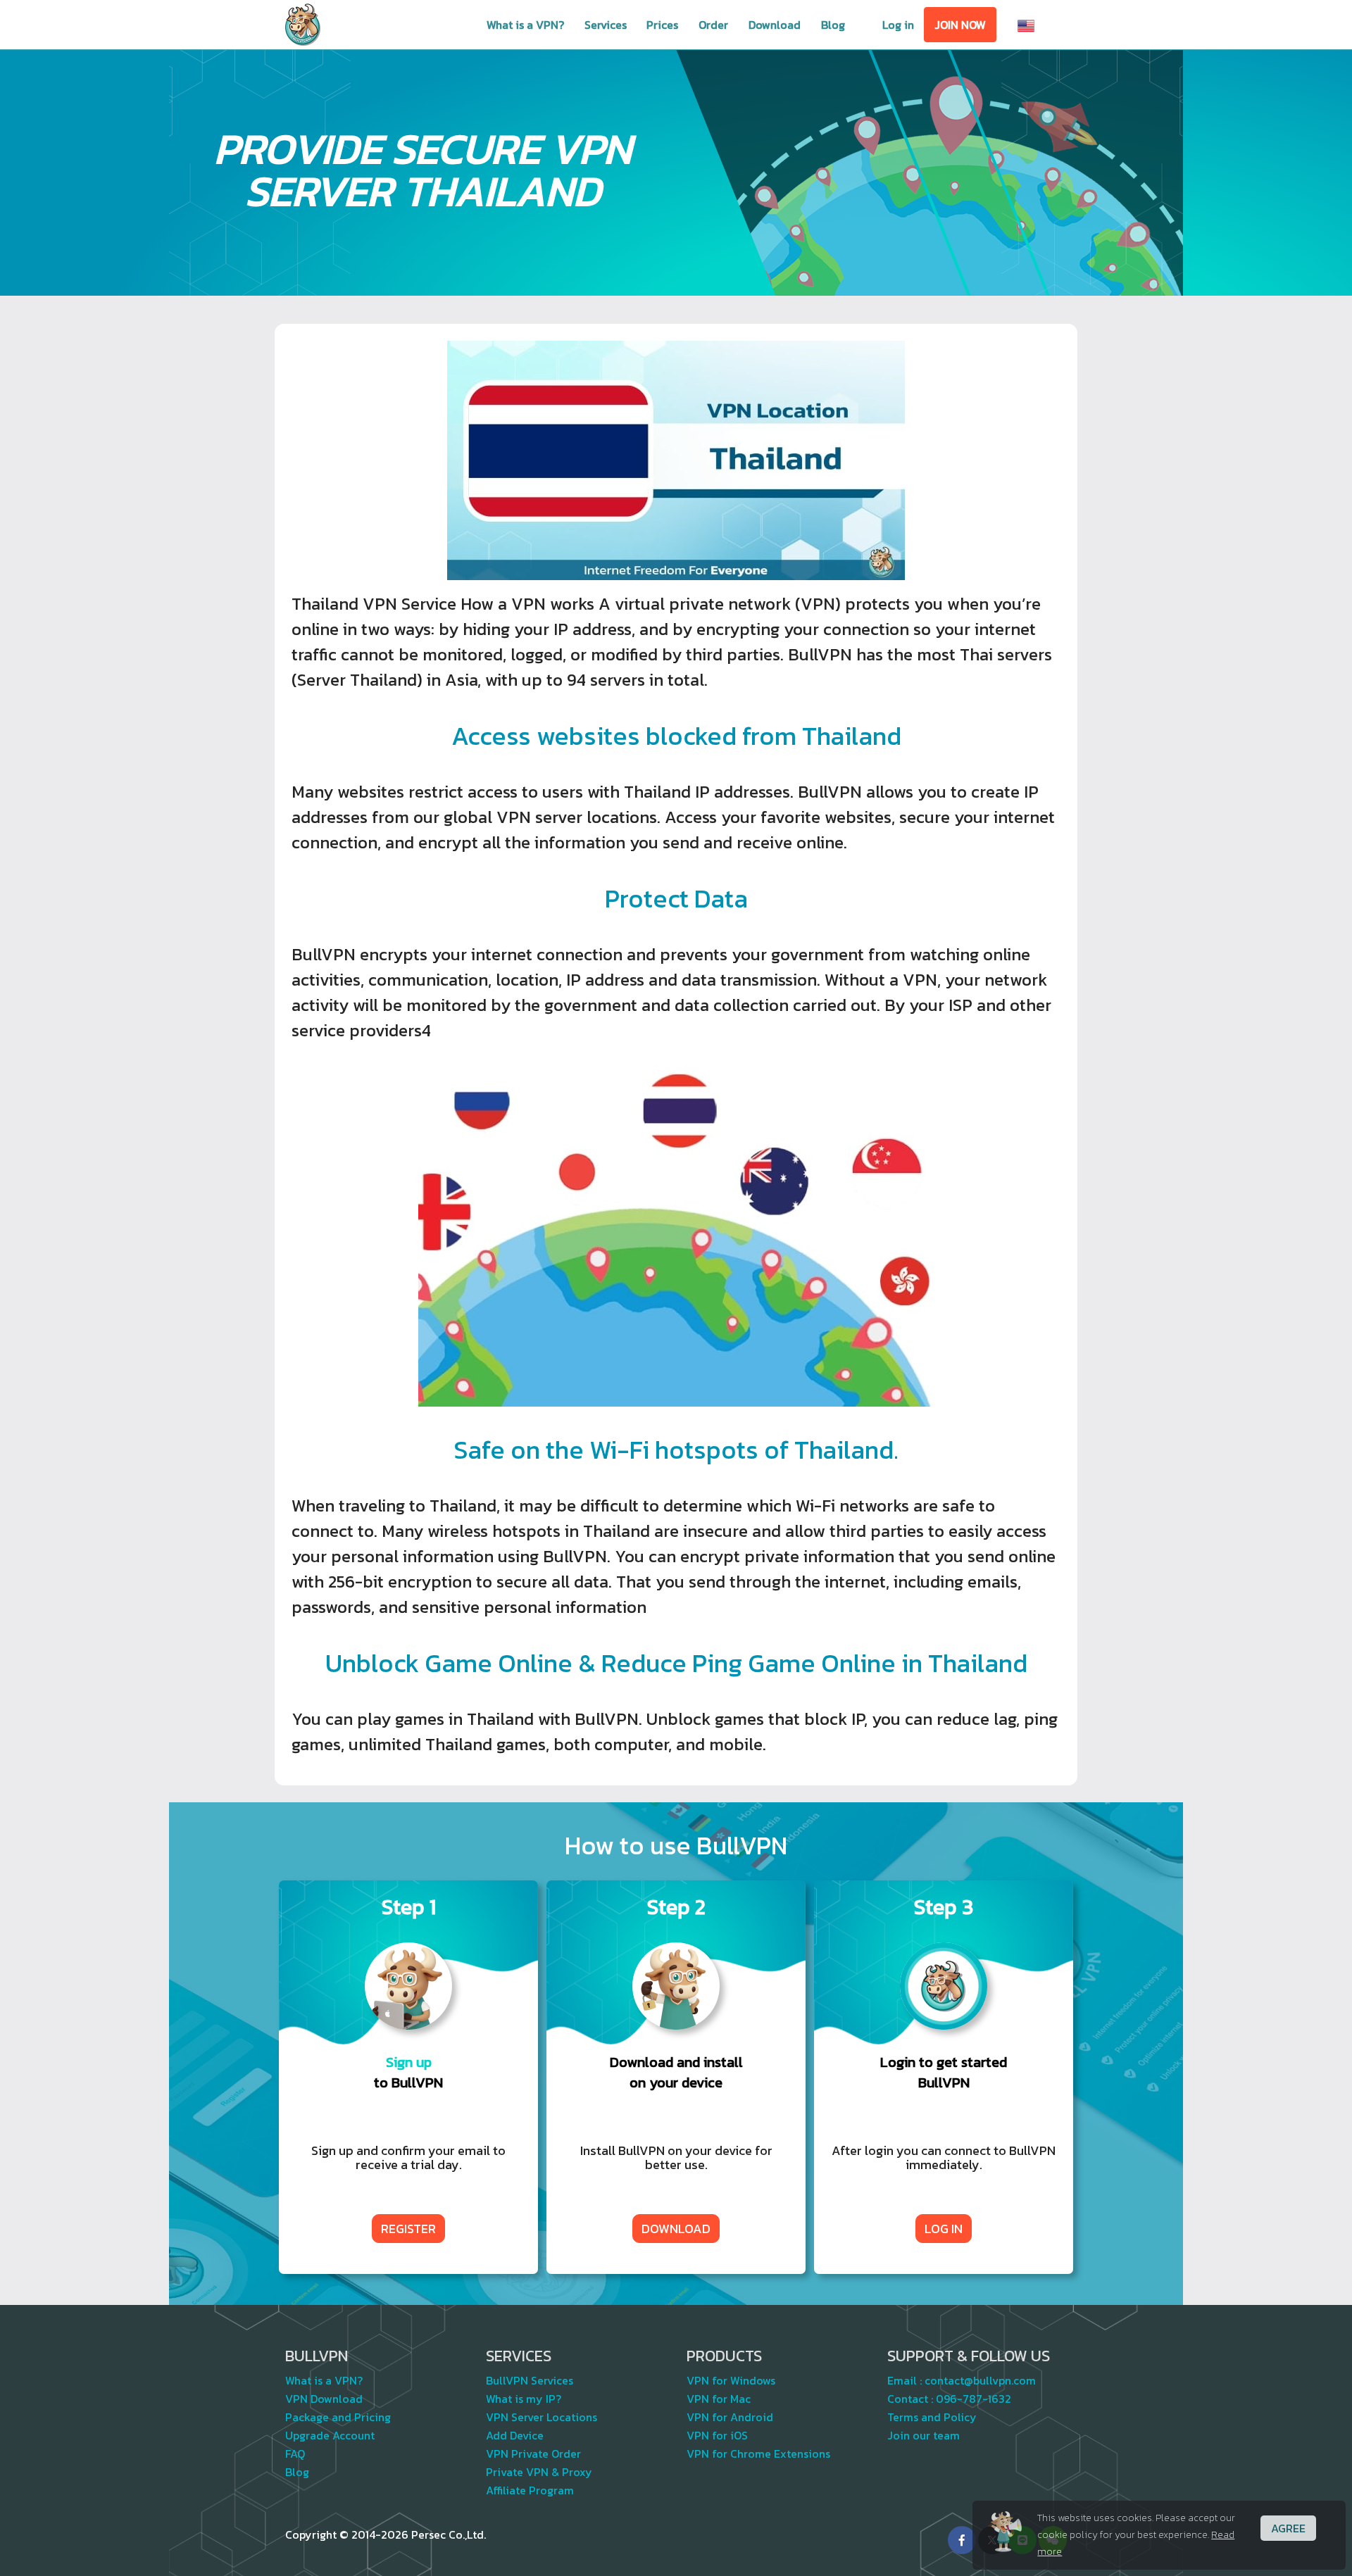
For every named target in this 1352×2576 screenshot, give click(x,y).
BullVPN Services (530, 2380)
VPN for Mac (719, 2399)
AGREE (1288, 2528)
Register (408, 2229)
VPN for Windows (731, 2380)
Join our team (924, 2435)
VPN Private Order (533, 2454)
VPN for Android (730, 2417)
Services (606, 25)
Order (713, 25)
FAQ (295, 2454)
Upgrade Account (330, 2435)
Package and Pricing (338, 2417)
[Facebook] (962, 2540)
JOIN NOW (960, 25)
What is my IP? (524, 2399)
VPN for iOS (717, 2435)
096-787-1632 (974, 2399)
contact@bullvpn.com (980, 2380)
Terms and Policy (932, 2417)
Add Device (515, 2435)
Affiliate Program (530, 2490)
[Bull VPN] (303, 25)
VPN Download (324, 2399)
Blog (833, 25)
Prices (662, 25)
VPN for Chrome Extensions (758, 2454)
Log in (898, 25)
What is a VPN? (525, 25)
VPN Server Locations (542, 2417)
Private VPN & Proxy (539, 2472)
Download (775, 25)
